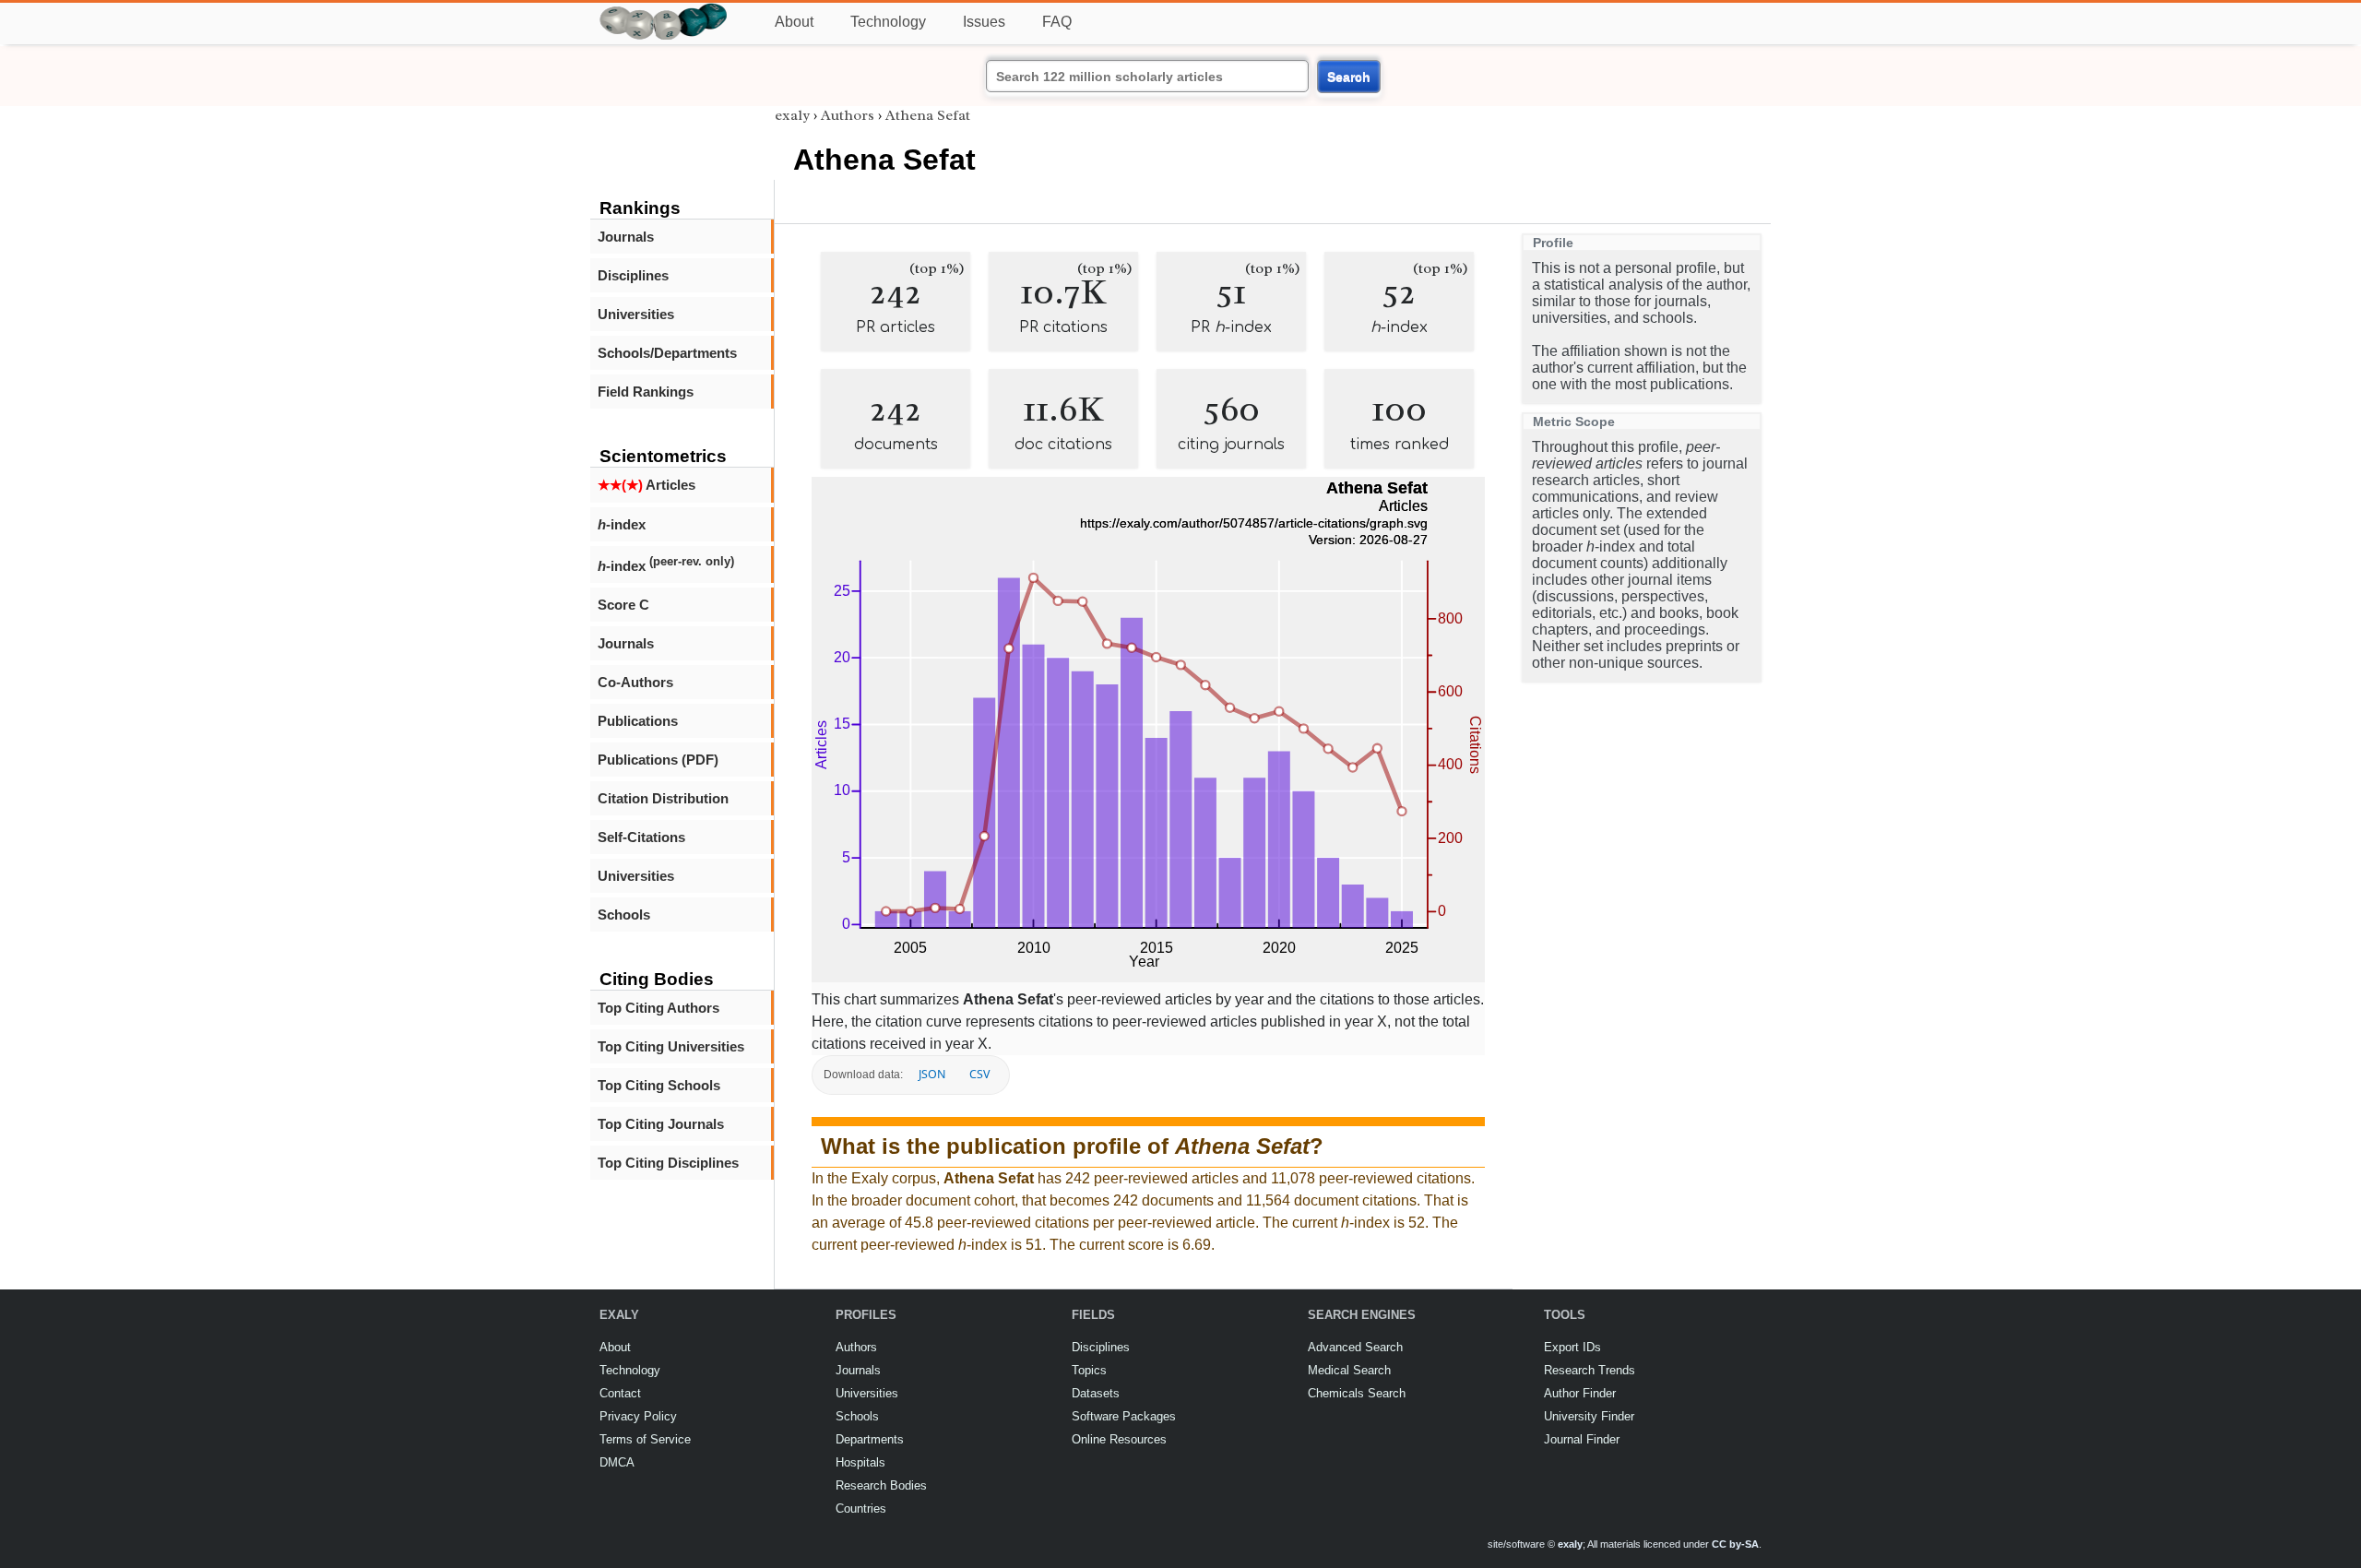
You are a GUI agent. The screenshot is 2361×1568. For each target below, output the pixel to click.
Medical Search (1349, 1370)
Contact (620, 1393)
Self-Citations (641, 837)
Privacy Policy (638, 1416)
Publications (638, 721)
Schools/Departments (667, 353)
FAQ (1057, 22)
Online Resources (1119, 1439)
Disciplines (633, 275)
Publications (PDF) (658, 760)
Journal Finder (1582, 1439)
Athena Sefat (928, 115)
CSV (979, 1074)
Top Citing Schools (659, 1085)
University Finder (1589, 1416)
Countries (861, 1509)
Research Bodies (881, 1485)
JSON (932, 1074)
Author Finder (1580, 1393)
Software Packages (1124, 1416)
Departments (870, 1439)
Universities (636, 314)
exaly (792, 115)
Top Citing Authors (658, 1008)
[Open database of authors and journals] (664, 11)
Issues (984, 22)
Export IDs (1572, 1347)
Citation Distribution (663, 798)
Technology (888, 22)
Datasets (1096, 1393)
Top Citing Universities (671, 1046)
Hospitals (860, 1462)
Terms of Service (645, 1439)
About (794, 22)
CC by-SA (1735, 1544)
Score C (623, 605)
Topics (1089, 1370)
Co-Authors (635, 682)
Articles (647, 485)
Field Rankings (646, 392)
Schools (624, 915)
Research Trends (1590, 1370)
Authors (848, 115)
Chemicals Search (1357, 1393)
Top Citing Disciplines (668, 1163)
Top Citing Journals (661, 1124)
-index (622, 524)
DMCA (617, 1462)
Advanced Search (1355, 1347)
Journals (626, 237)
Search (1349, 77)
